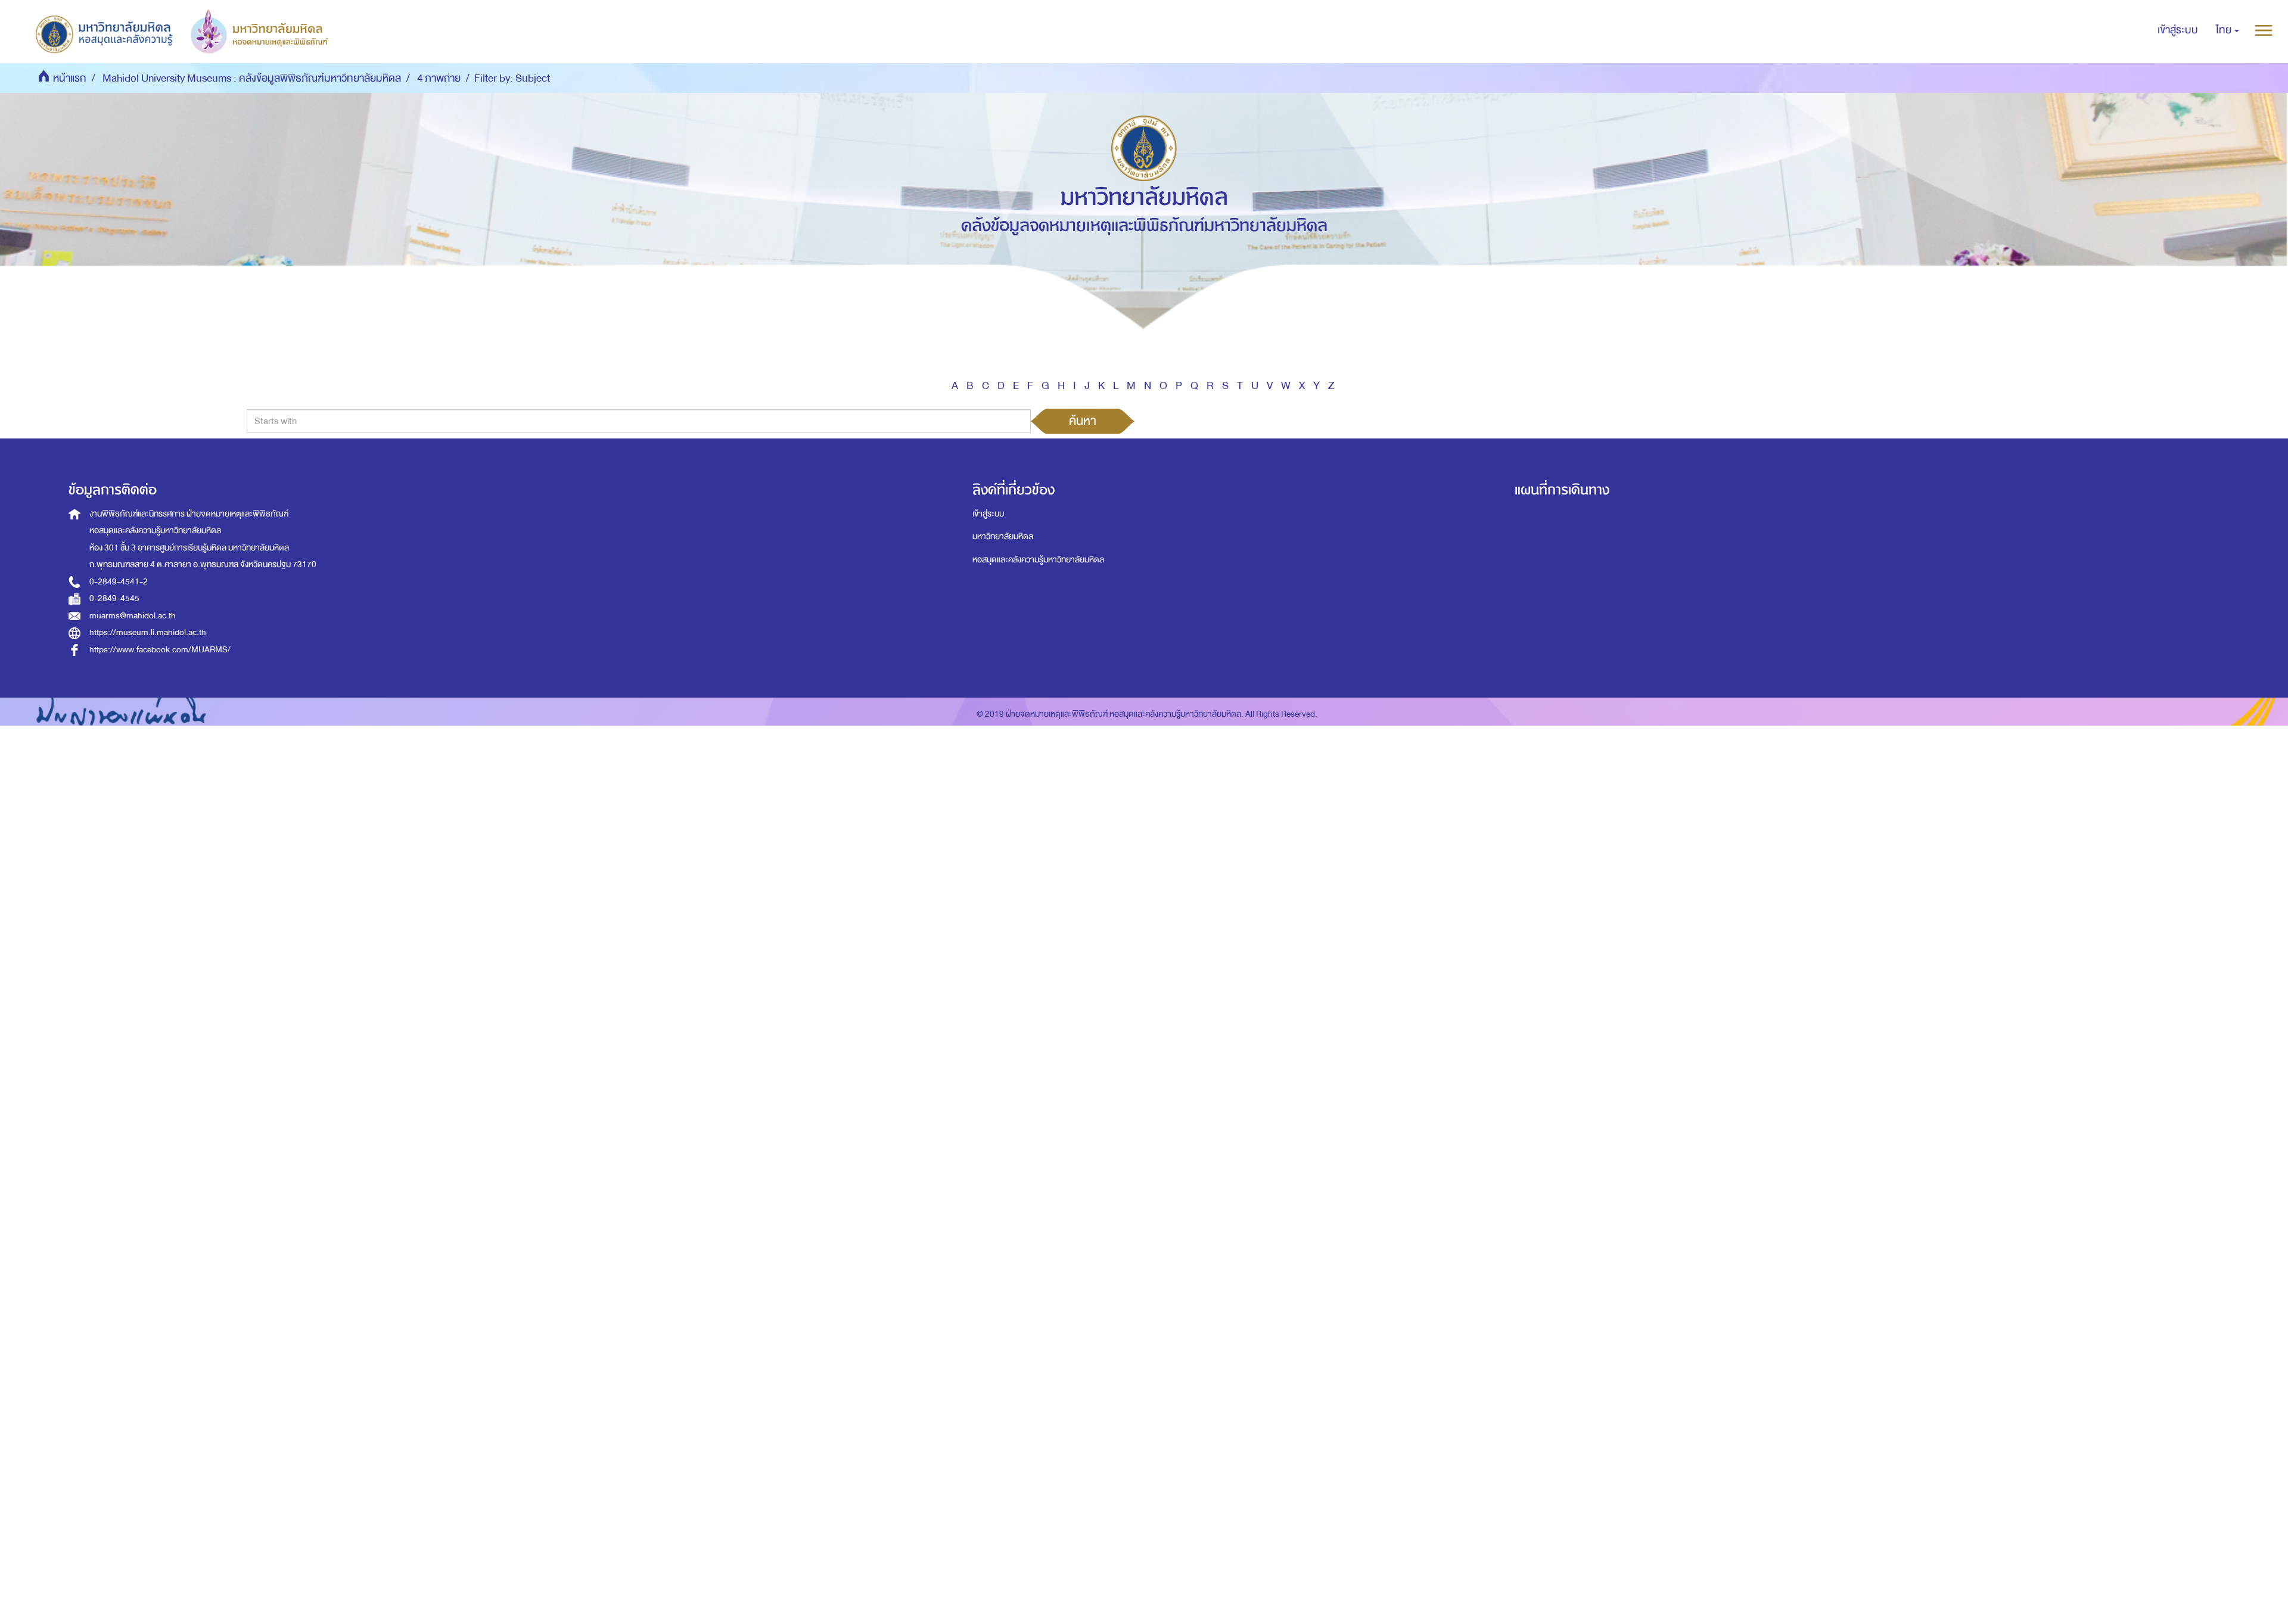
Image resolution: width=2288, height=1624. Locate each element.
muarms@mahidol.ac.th (133, 616)
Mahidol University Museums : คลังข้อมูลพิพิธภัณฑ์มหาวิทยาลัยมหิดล (252, 78)
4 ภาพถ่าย (439, 78)
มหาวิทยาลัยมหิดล (1003, 536)
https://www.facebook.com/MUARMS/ (160, 650)
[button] (2228, 30)
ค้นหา (1083, 421)
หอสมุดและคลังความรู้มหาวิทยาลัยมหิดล (1038, 560)
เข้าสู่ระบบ (988, 514)
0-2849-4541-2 (119, 582)
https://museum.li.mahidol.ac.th (148, 632)
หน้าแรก (70, 78)
